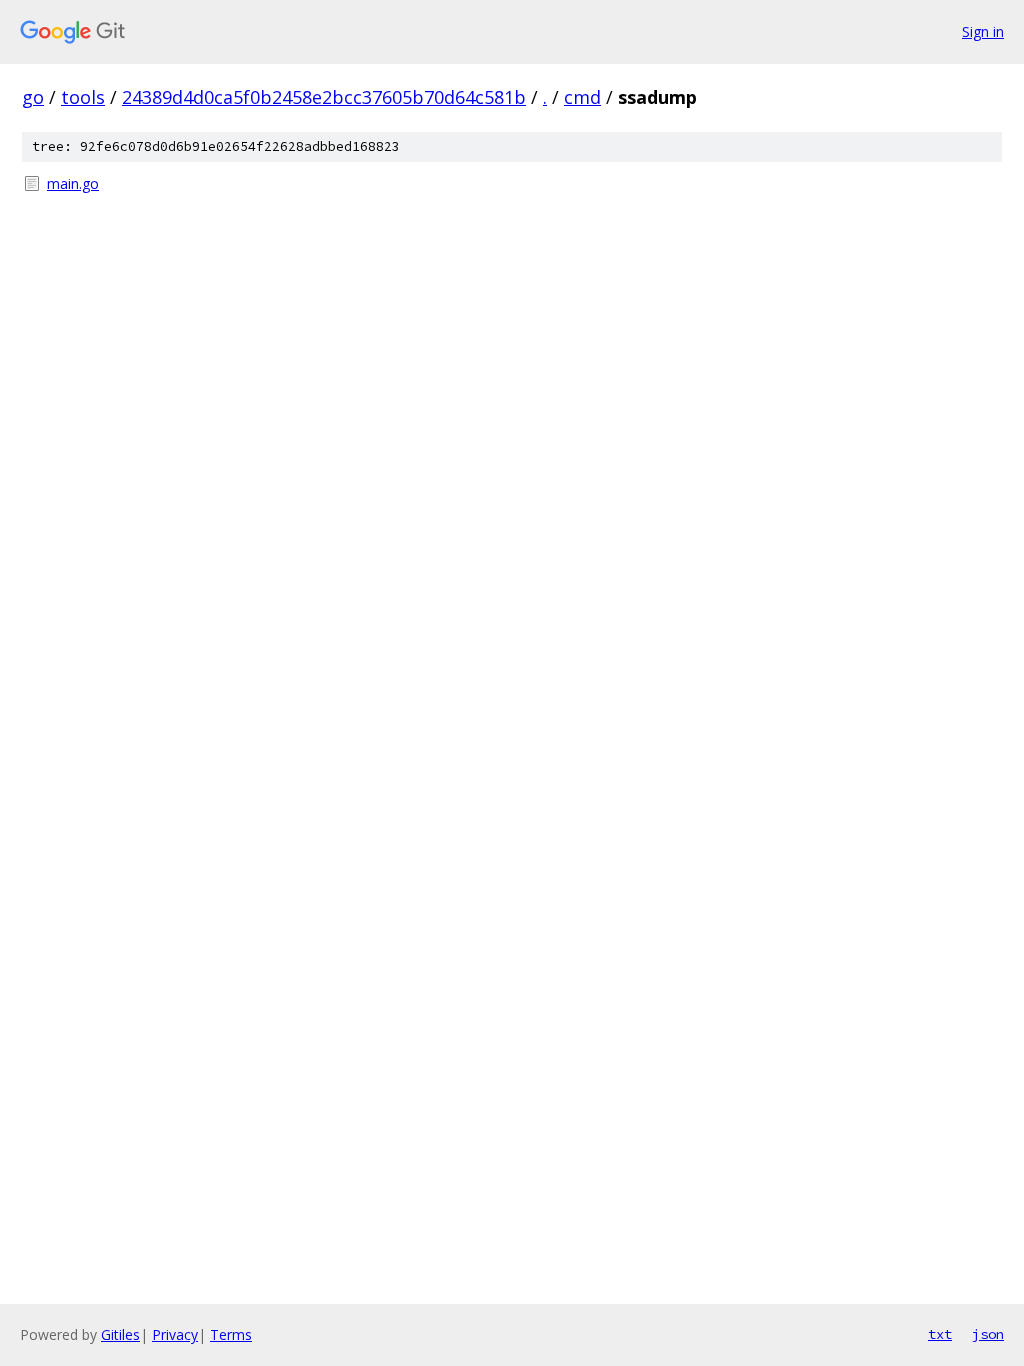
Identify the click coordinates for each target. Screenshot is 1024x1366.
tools (83, 97)
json (988, 1334)
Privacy (175, 1334)
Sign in (983, 31)
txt (940, 1334)
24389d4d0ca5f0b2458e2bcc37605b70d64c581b (324, 97)
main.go (73, 183)
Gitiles (120, 1334)
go (33, 97)
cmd (582, 97)
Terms (231, 1334)
